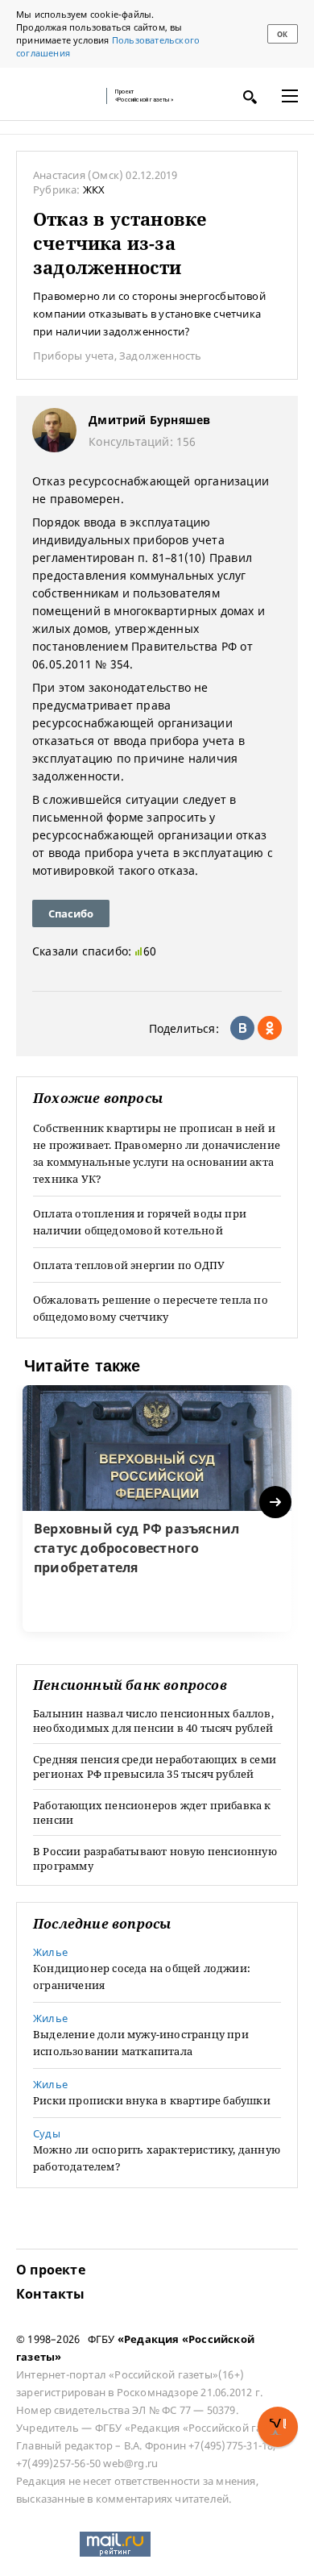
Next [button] (277, 1502)
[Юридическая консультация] (56, 96)
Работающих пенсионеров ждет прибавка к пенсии (152, 1812)
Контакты (51, 2294)
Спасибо (71, 913)
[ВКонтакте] (242, 1028)
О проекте (51, 2270)
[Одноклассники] (270, 1028)
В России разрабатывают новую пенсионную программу (155, 1858)
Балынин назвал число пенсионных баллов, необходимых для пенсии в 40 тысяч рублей (153, 1721)
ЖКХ (94, 189)
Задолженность (161, 356)
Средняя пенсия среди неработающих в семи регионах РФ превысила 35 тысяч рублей (155, 1767)
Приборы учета (74, 356)
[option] (157, 1509)
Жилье (50, 1952)
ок (282, 34)
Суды (47, 2133)
